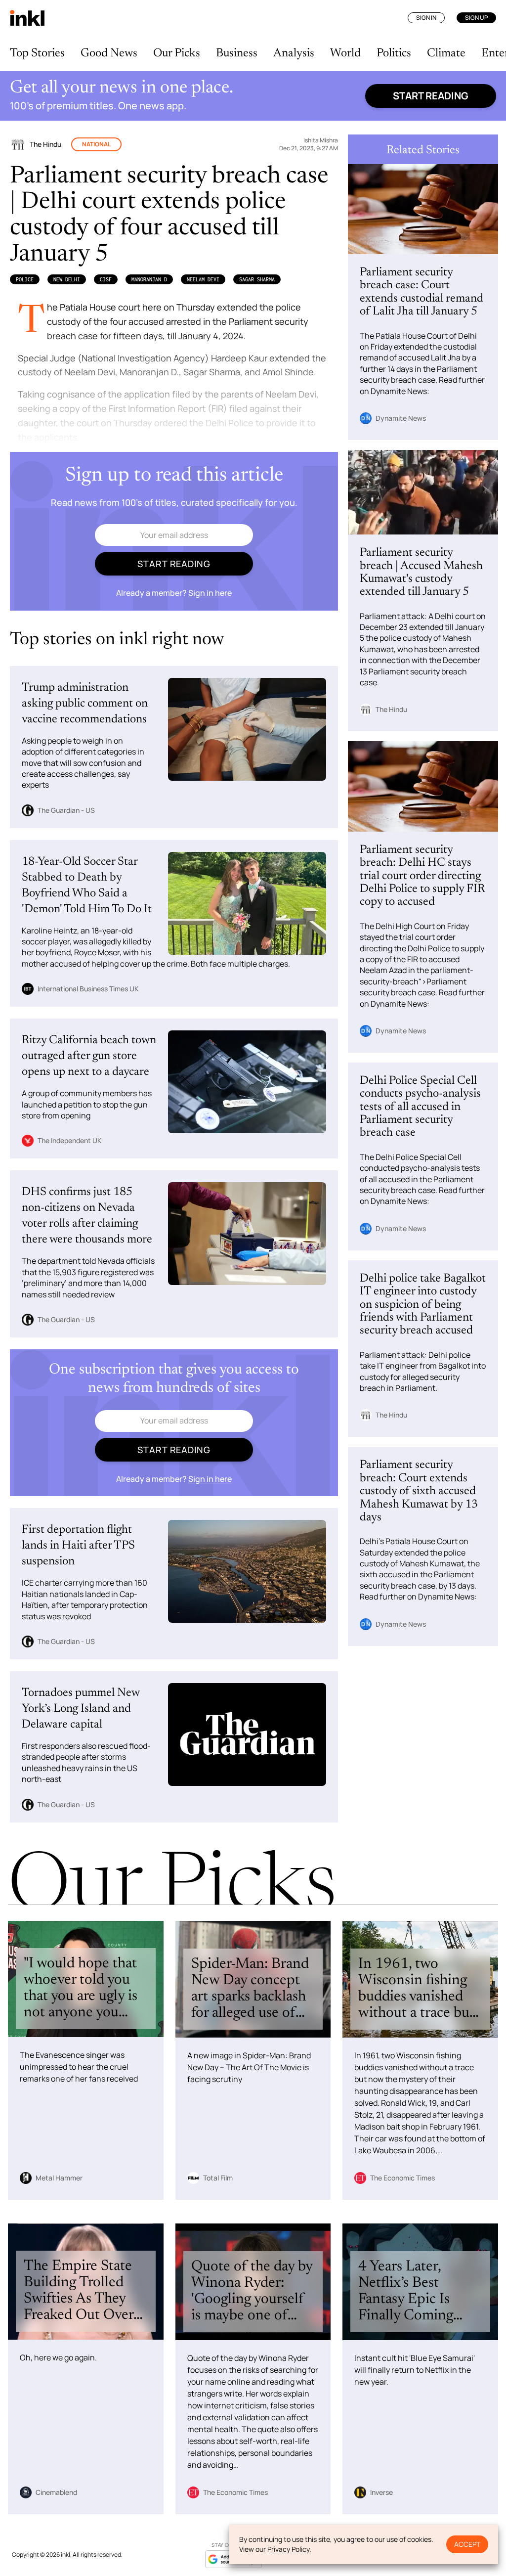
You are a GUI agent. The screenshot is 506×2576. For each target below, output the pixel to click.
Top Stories (37, 53)
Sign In (426, 18)
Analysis (294, 53)
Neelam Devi (203, 279)
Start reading (431, 96)
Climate (446, 53)
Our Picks (177, 53)
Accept (467, 2544)
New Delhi (67, 279)
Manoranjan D (149, 279)
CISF (106, 279)
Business (237, 53)
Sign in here (210, 593)
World (345, 53)
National (96, 144)
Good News (109, 53)
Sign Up (476, 18)
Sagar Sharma (257, 279)
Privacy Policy (288, 2549)
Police (25, 279)
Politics (394, 53)
